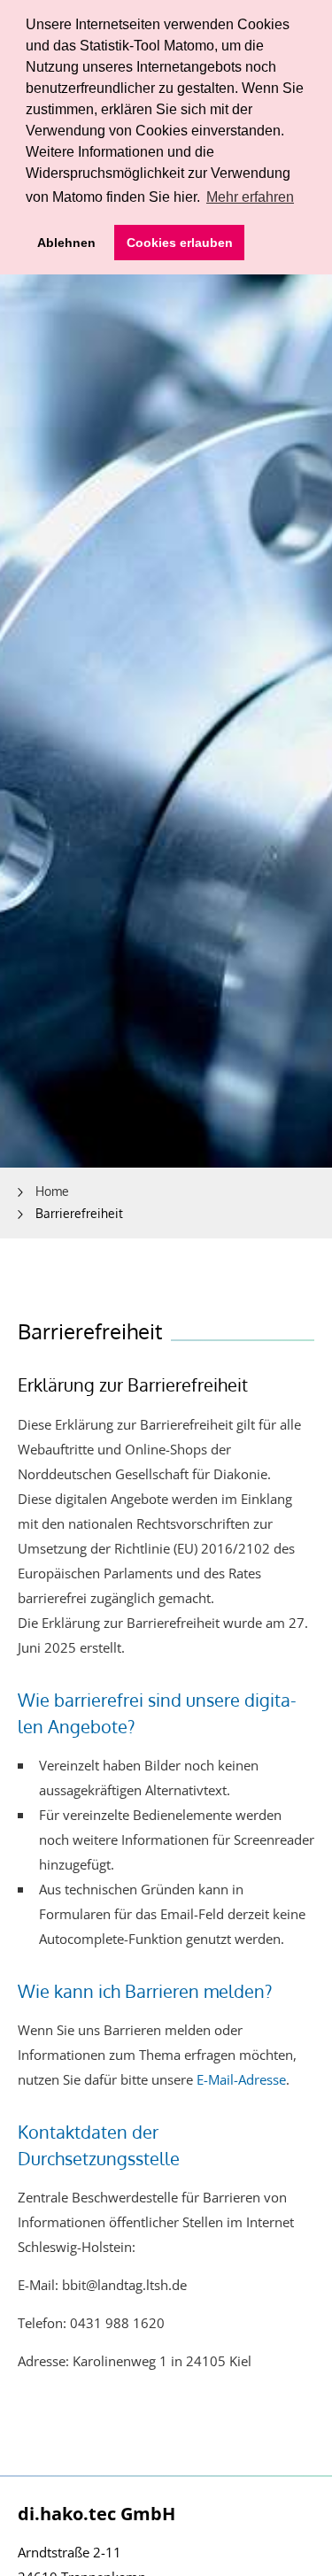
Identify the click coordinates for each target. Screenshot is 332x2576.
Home (52, 1191)
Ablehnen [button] (66, 243)
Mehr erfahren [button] (250, 197)
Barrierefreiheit (79, 1213)
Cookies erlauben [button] (180, 243)
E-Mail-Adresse (241, 2079)
